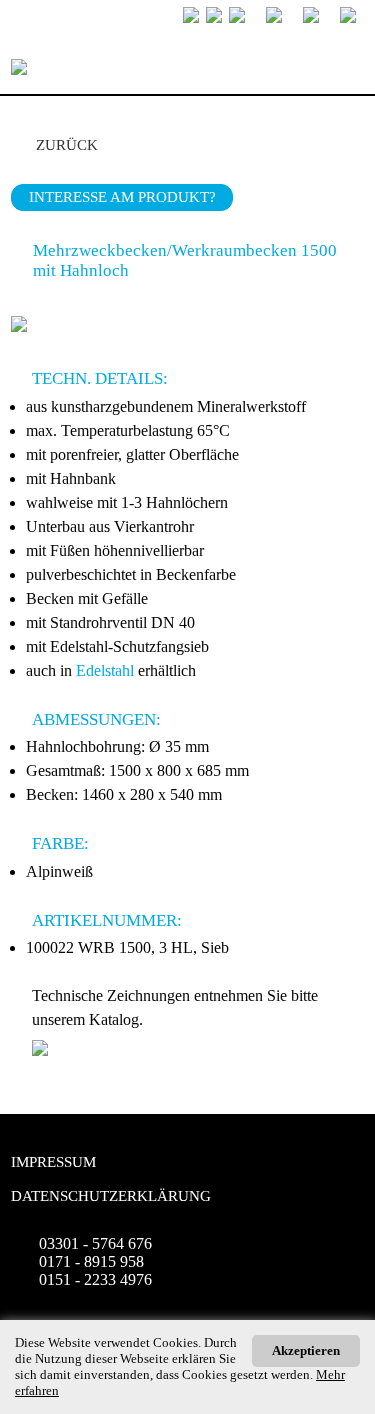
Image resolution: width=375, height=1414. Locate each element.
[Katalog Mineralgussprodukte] (40, 1050)
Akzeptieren (306, 1350)
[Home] (267, 17)
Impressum (53, 1162)
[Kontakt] (304, 17)
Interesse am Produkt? (122, 197)
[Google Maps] (341, 17)
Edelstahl (105, 670)
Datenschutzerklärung (111, 1196)
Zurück (67, 145)
